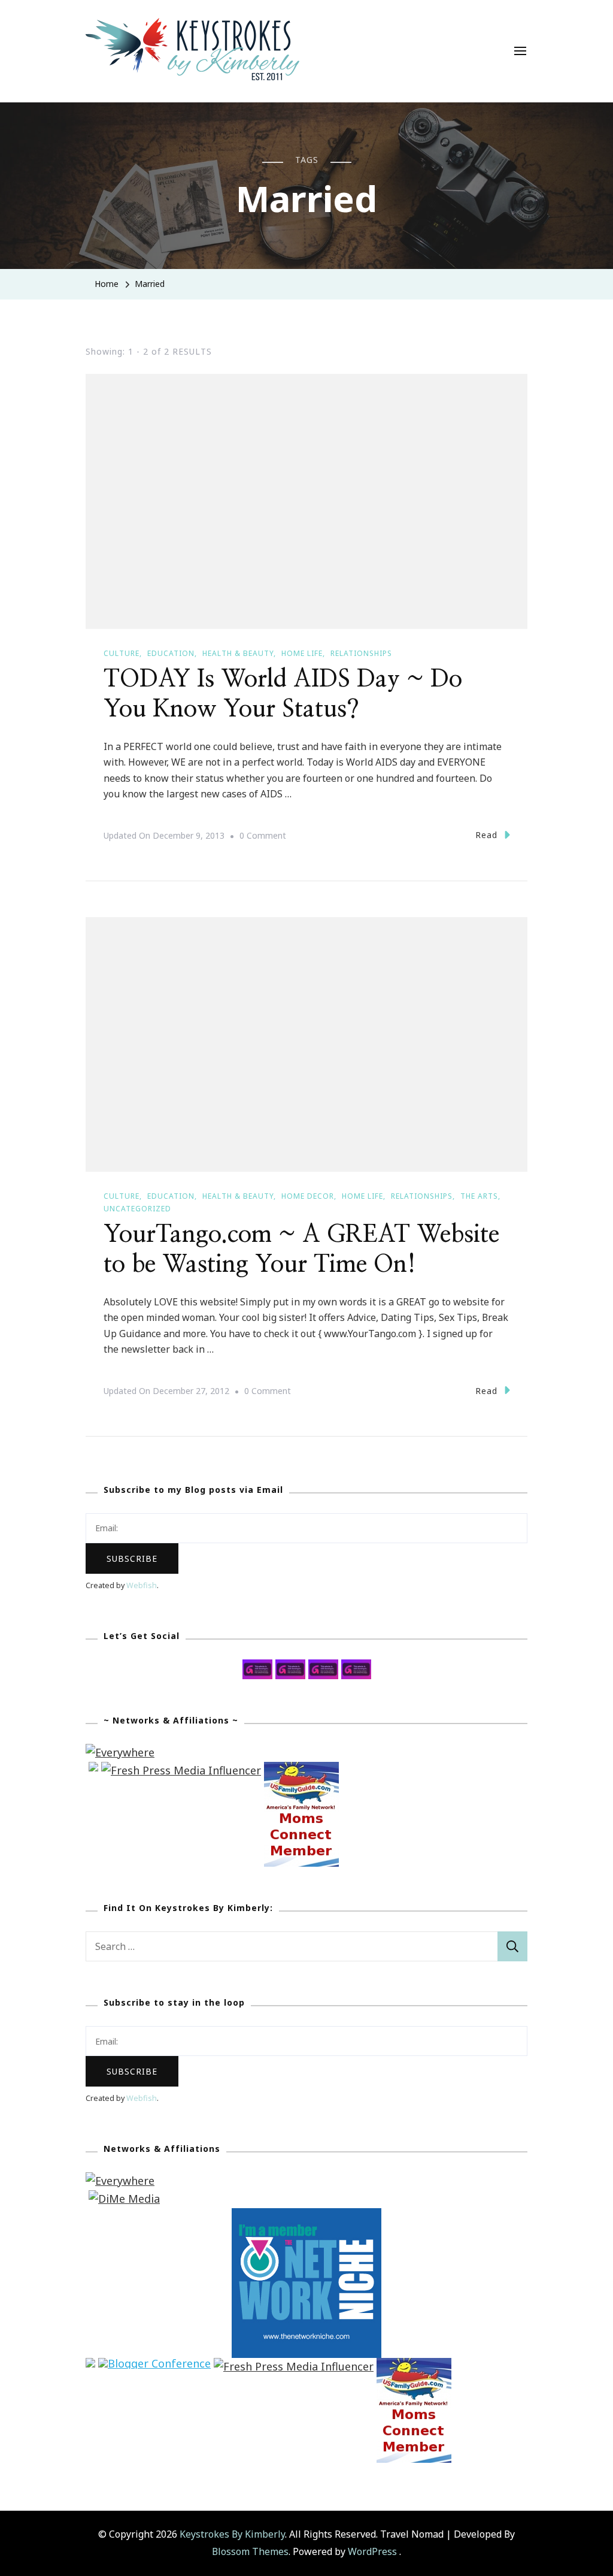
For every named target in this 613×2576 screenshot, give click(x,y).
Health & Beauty (238, 653)
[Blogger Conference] (154, 2366)
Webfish (142, 1585)
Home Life (302, 653)
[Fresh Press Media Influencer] (181, 1770)
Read (486, 835)
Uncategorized (137, 1209)
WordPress (372, 2551)
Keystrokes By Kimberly (232, 2534)
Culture (122, 653)
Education (171, 653)
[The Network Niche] (306, 2217)
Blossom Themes (250, 2551)
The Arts (479, 1196)
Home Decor (308, 1196)
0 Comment (263, 837)
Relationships (361, 653)
